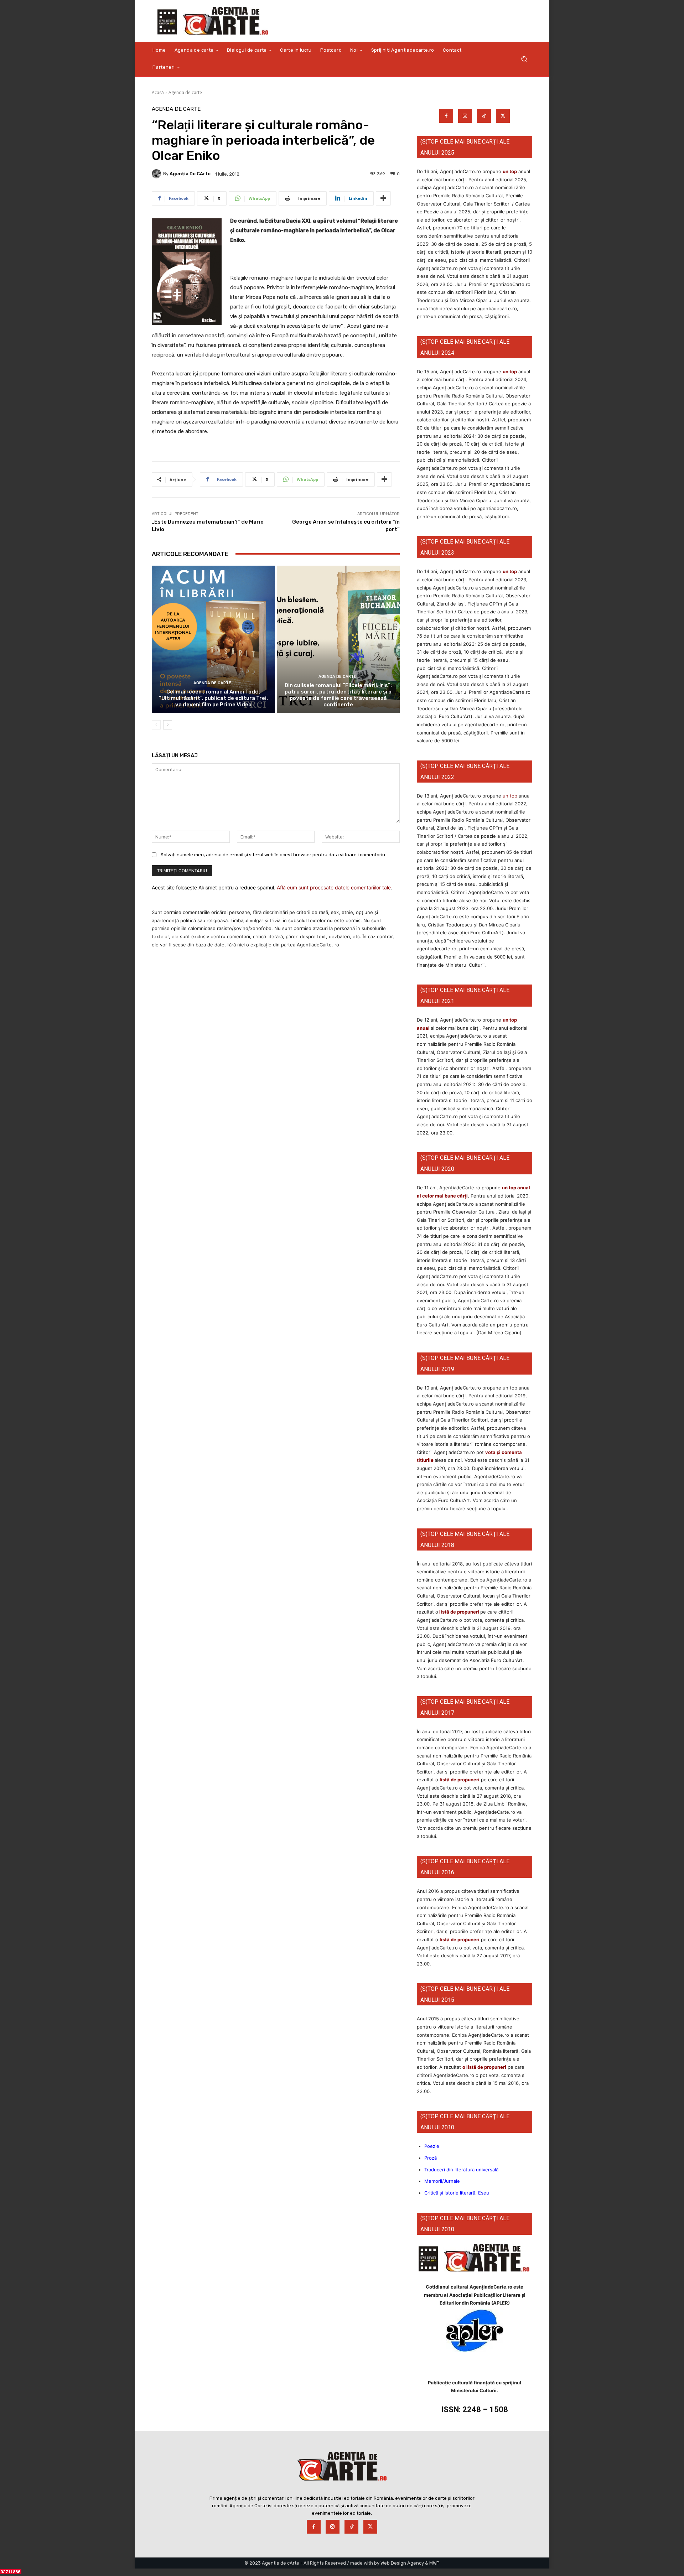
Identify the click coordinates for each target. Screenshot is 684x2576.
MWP (434, 2563)
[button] (524, 59)
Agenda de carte (185, 92)
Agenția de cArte (190, 174)
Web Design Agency (402, 2563)
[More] (383, 198)
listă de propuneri (459, 1612)
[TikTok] (484, 116)
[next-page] (168, 725)
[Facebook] (446, 116)
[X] (503, 116)
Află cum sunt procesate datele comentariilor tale (334, 887)
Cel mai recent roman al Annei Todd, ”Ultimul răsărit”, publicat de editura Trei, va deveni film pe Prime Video (213, 698)
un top (510, 171)
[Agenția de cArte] (157, 174)
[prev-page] (156, 725)
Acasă (158, 92)
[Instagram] (465, 116)
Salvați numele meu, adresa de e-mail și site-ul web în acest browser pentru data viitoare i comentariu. (273, 855)
